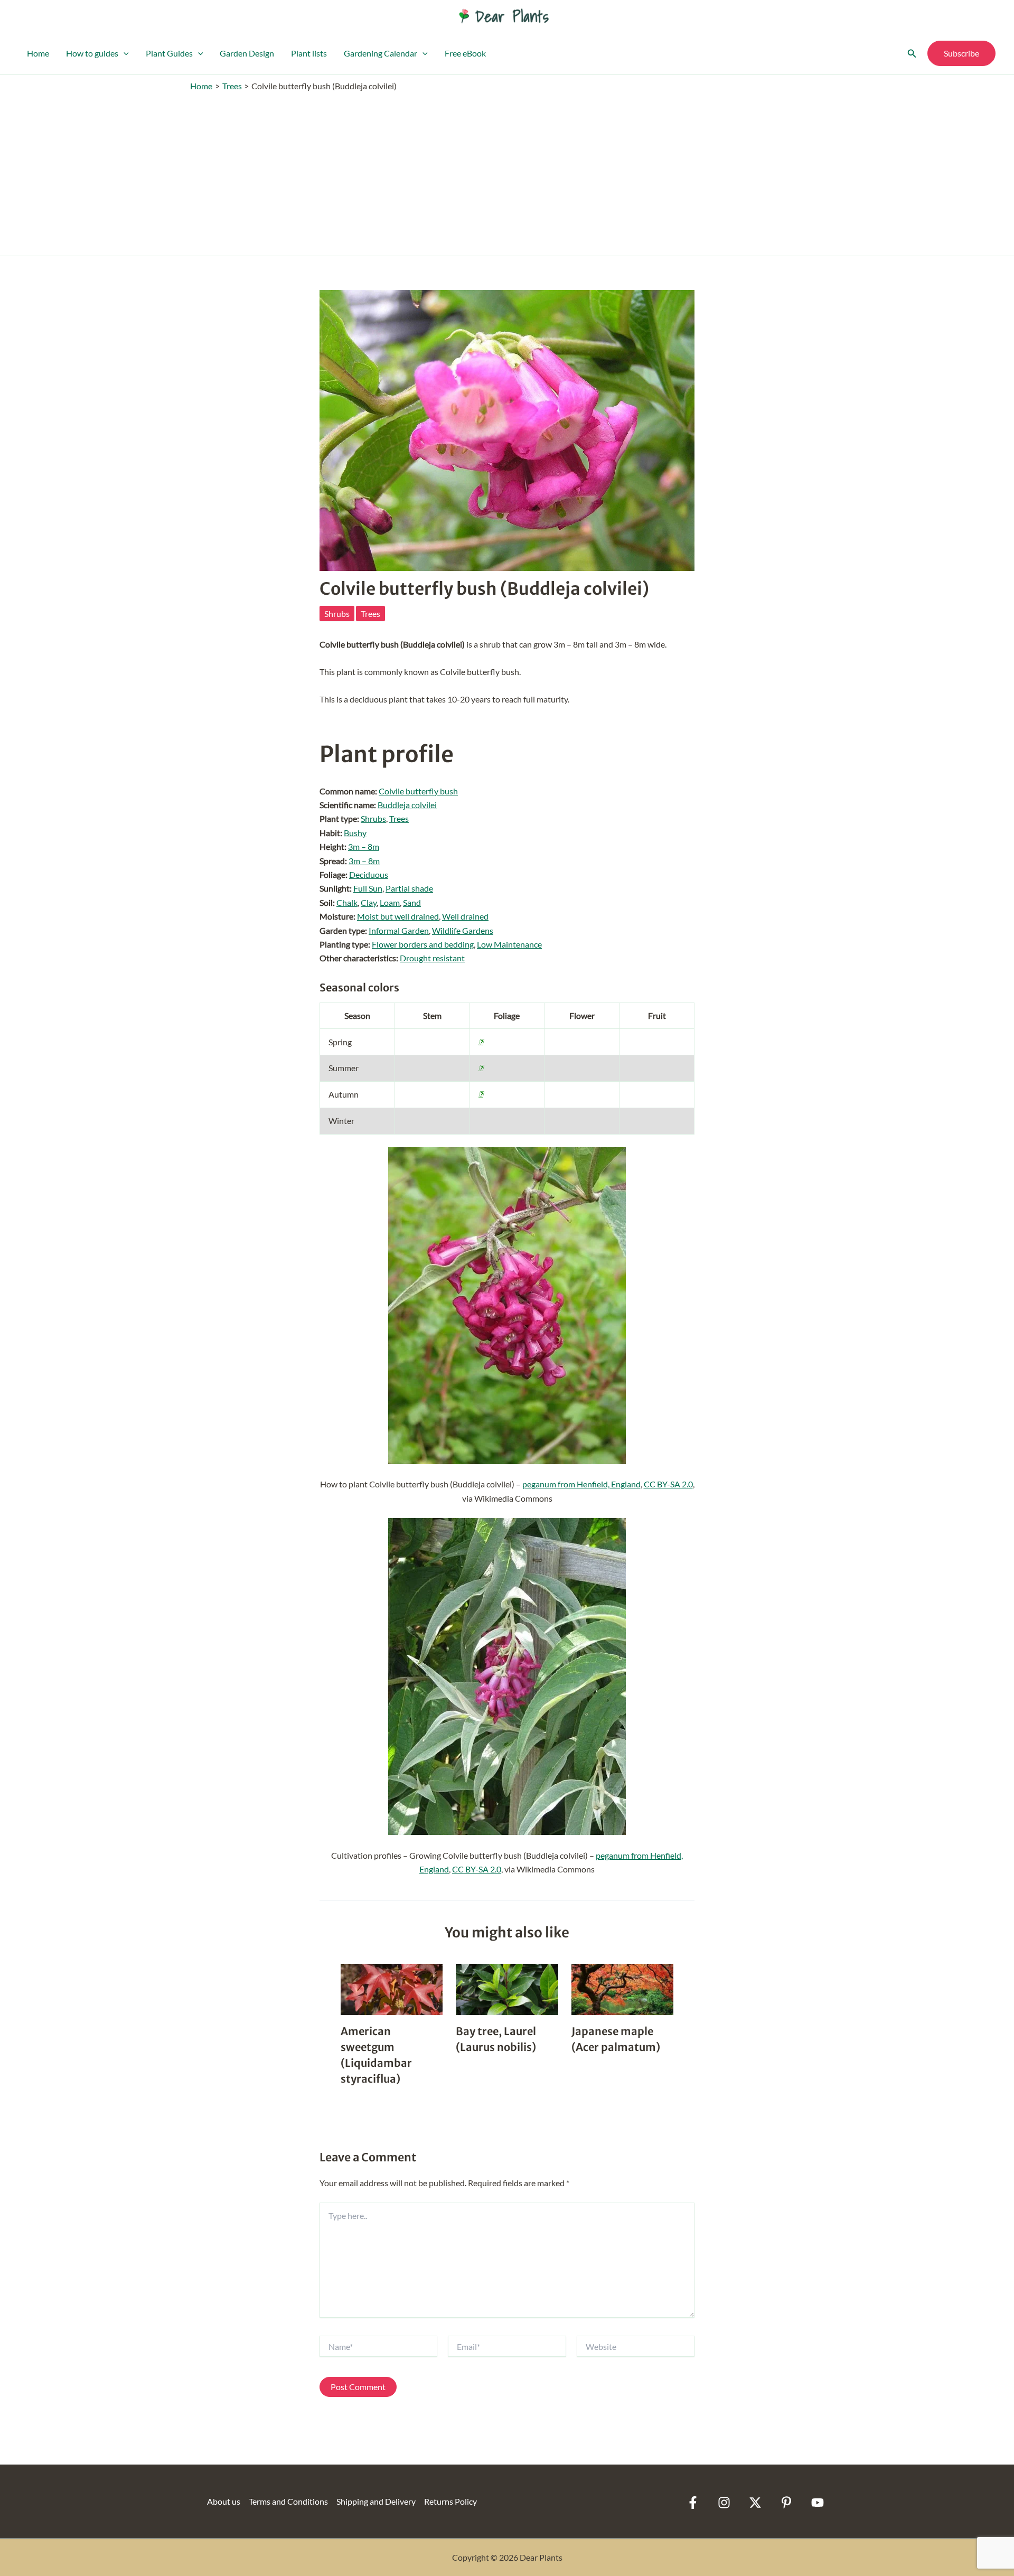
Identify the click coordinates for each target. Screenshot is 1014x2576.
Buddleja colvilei (407, 805)
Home (38, 53)
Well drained (465, 916)
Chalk (347, 902)
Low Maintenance (509, 944)
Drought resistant (432, 958)
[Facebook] (693, 2503)
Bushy (355, 833)
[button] (124, 53)
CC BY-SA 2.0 (668, 1484)
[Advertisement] (507, 171)
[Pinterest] (786, 2503)
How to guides (92, 53)
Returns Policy (450, 2501)
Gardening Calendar (381, 53)
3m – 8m (364, 846)
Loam (390, 902)
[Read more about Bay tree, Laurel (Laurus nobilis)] (507, 1988)
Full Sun (368, 888)
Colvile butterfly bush (418, 791)
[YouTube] (818, 2503)
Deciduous (369, 874)
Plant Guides (169, 53)
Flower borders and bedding (423, 944)
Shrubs (337, 613)
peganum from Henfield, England (581, 1484)
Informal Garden (399, 930)
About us (224, 2501)
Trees (370, 613)
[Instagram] (724, 2503)
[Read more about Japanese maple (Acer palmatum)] (622, 1988)
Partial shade (409, 888)
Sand (412, 902)
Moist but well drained (398, 916)
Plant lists (309, 53)
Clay (369, 902)
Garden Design (247, 53)
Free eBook (465, 53)
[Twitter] (755, 2503)
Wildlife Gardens (463, 930)
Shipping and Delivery (376, 2501)
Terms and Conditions (288, 2501)
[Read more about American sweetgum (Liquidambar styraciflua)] (392, 1988)
